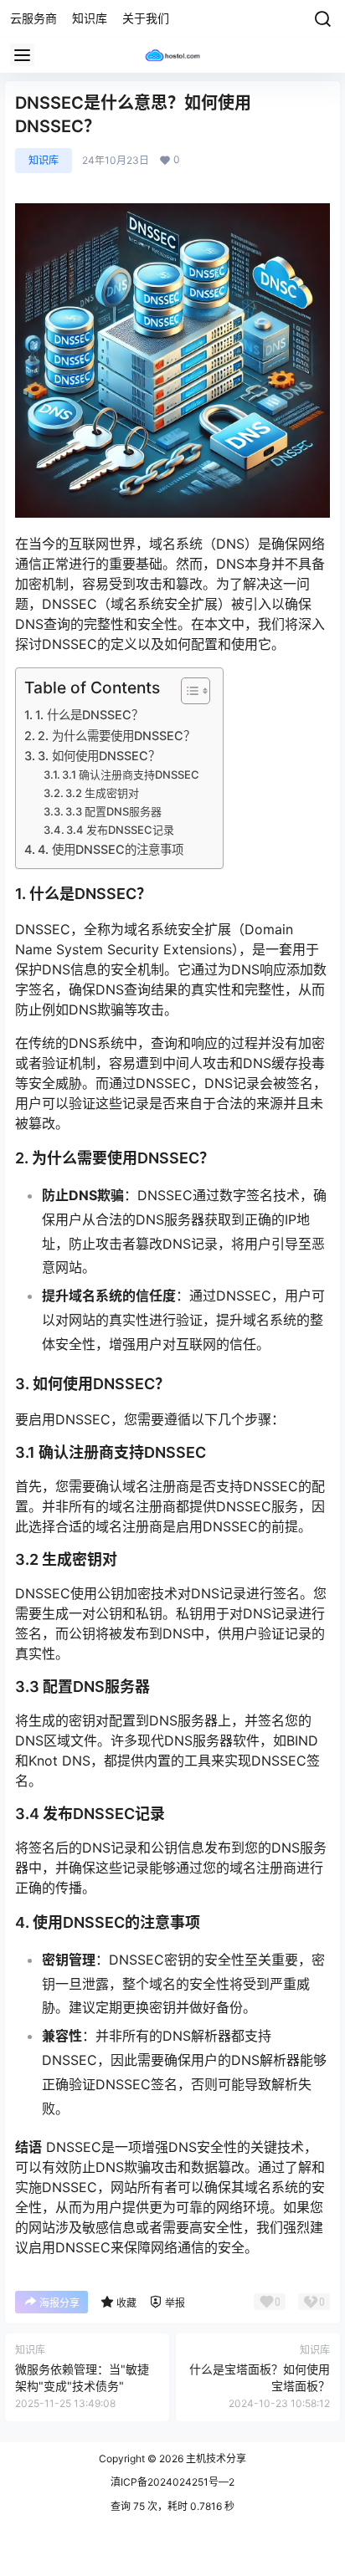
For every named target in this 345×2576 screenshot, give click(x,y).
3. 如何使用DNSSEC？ (99, 756)
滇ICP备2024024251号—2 (172, 2482)
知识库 (44, 160)
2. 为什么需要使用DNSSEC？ (116, 736)
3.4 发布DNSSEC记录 (120, 830)
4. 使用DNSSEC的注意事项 (111, 849)
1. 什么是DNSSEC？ (89, 715)
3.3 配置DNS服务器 (113, 811)
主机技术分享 (215, 2458)
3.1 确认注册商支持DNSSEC (131, 774)
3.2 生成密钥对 (102, 793)
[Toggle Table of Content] (187, 691)
